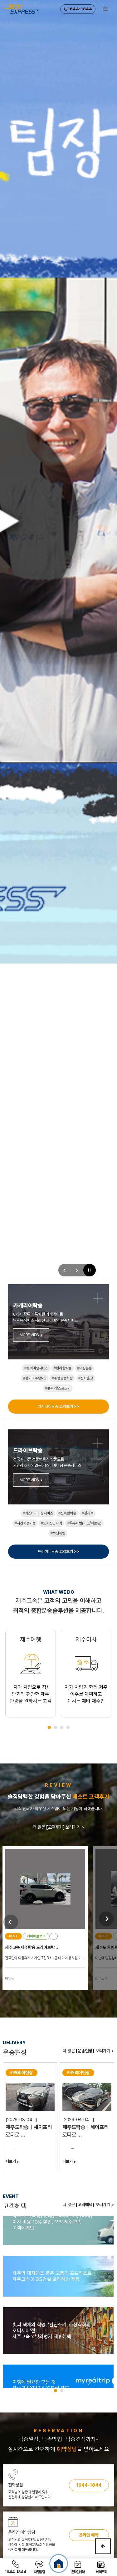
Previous (11, 1922)
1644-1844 (79, 9)
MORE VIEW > (31, 1335)
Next (106, 1919)
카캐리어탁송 (59, 1407)
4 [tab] (68, 1727)
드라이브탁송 (59, 1552)
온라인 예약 (89, 2535)
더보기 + (12, 2161)
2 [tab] (56, 1727)
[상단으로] (103, 2546)
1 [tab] (49, 1727)
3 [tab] (62, 1727)
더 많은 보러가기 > (58, 1827)
